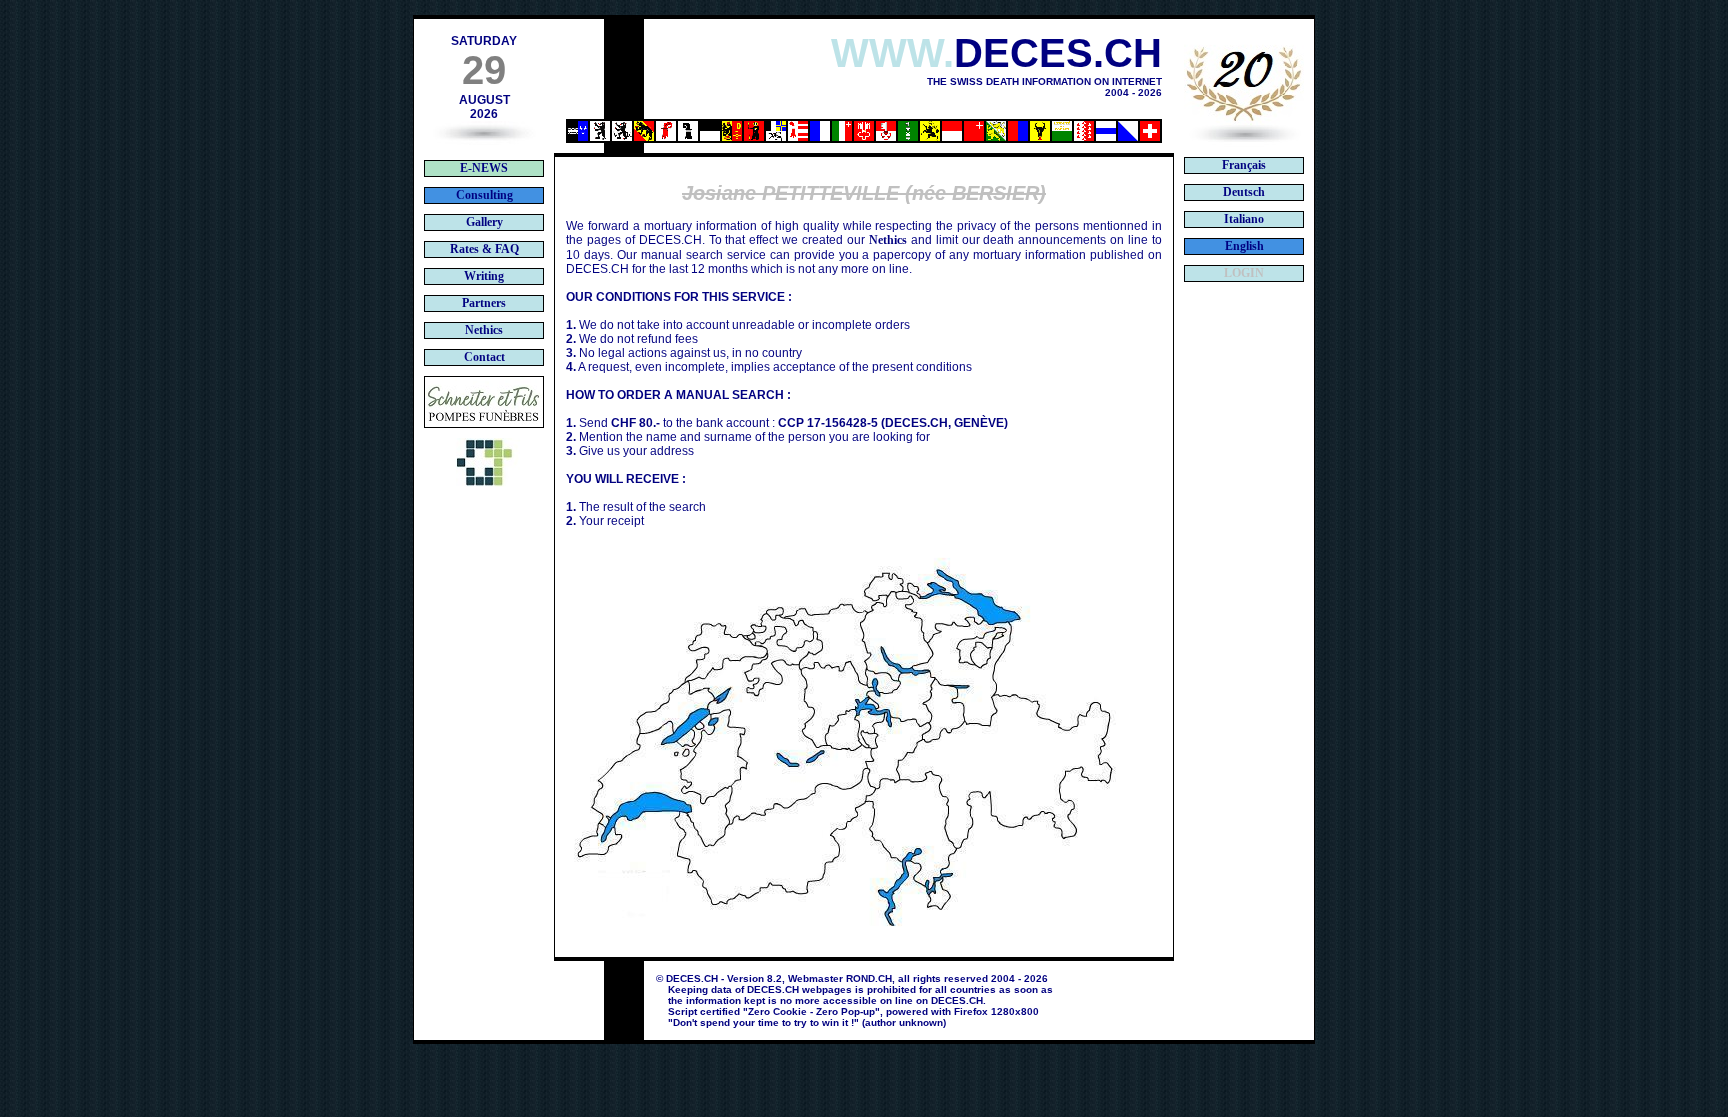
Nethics (888, 240)
